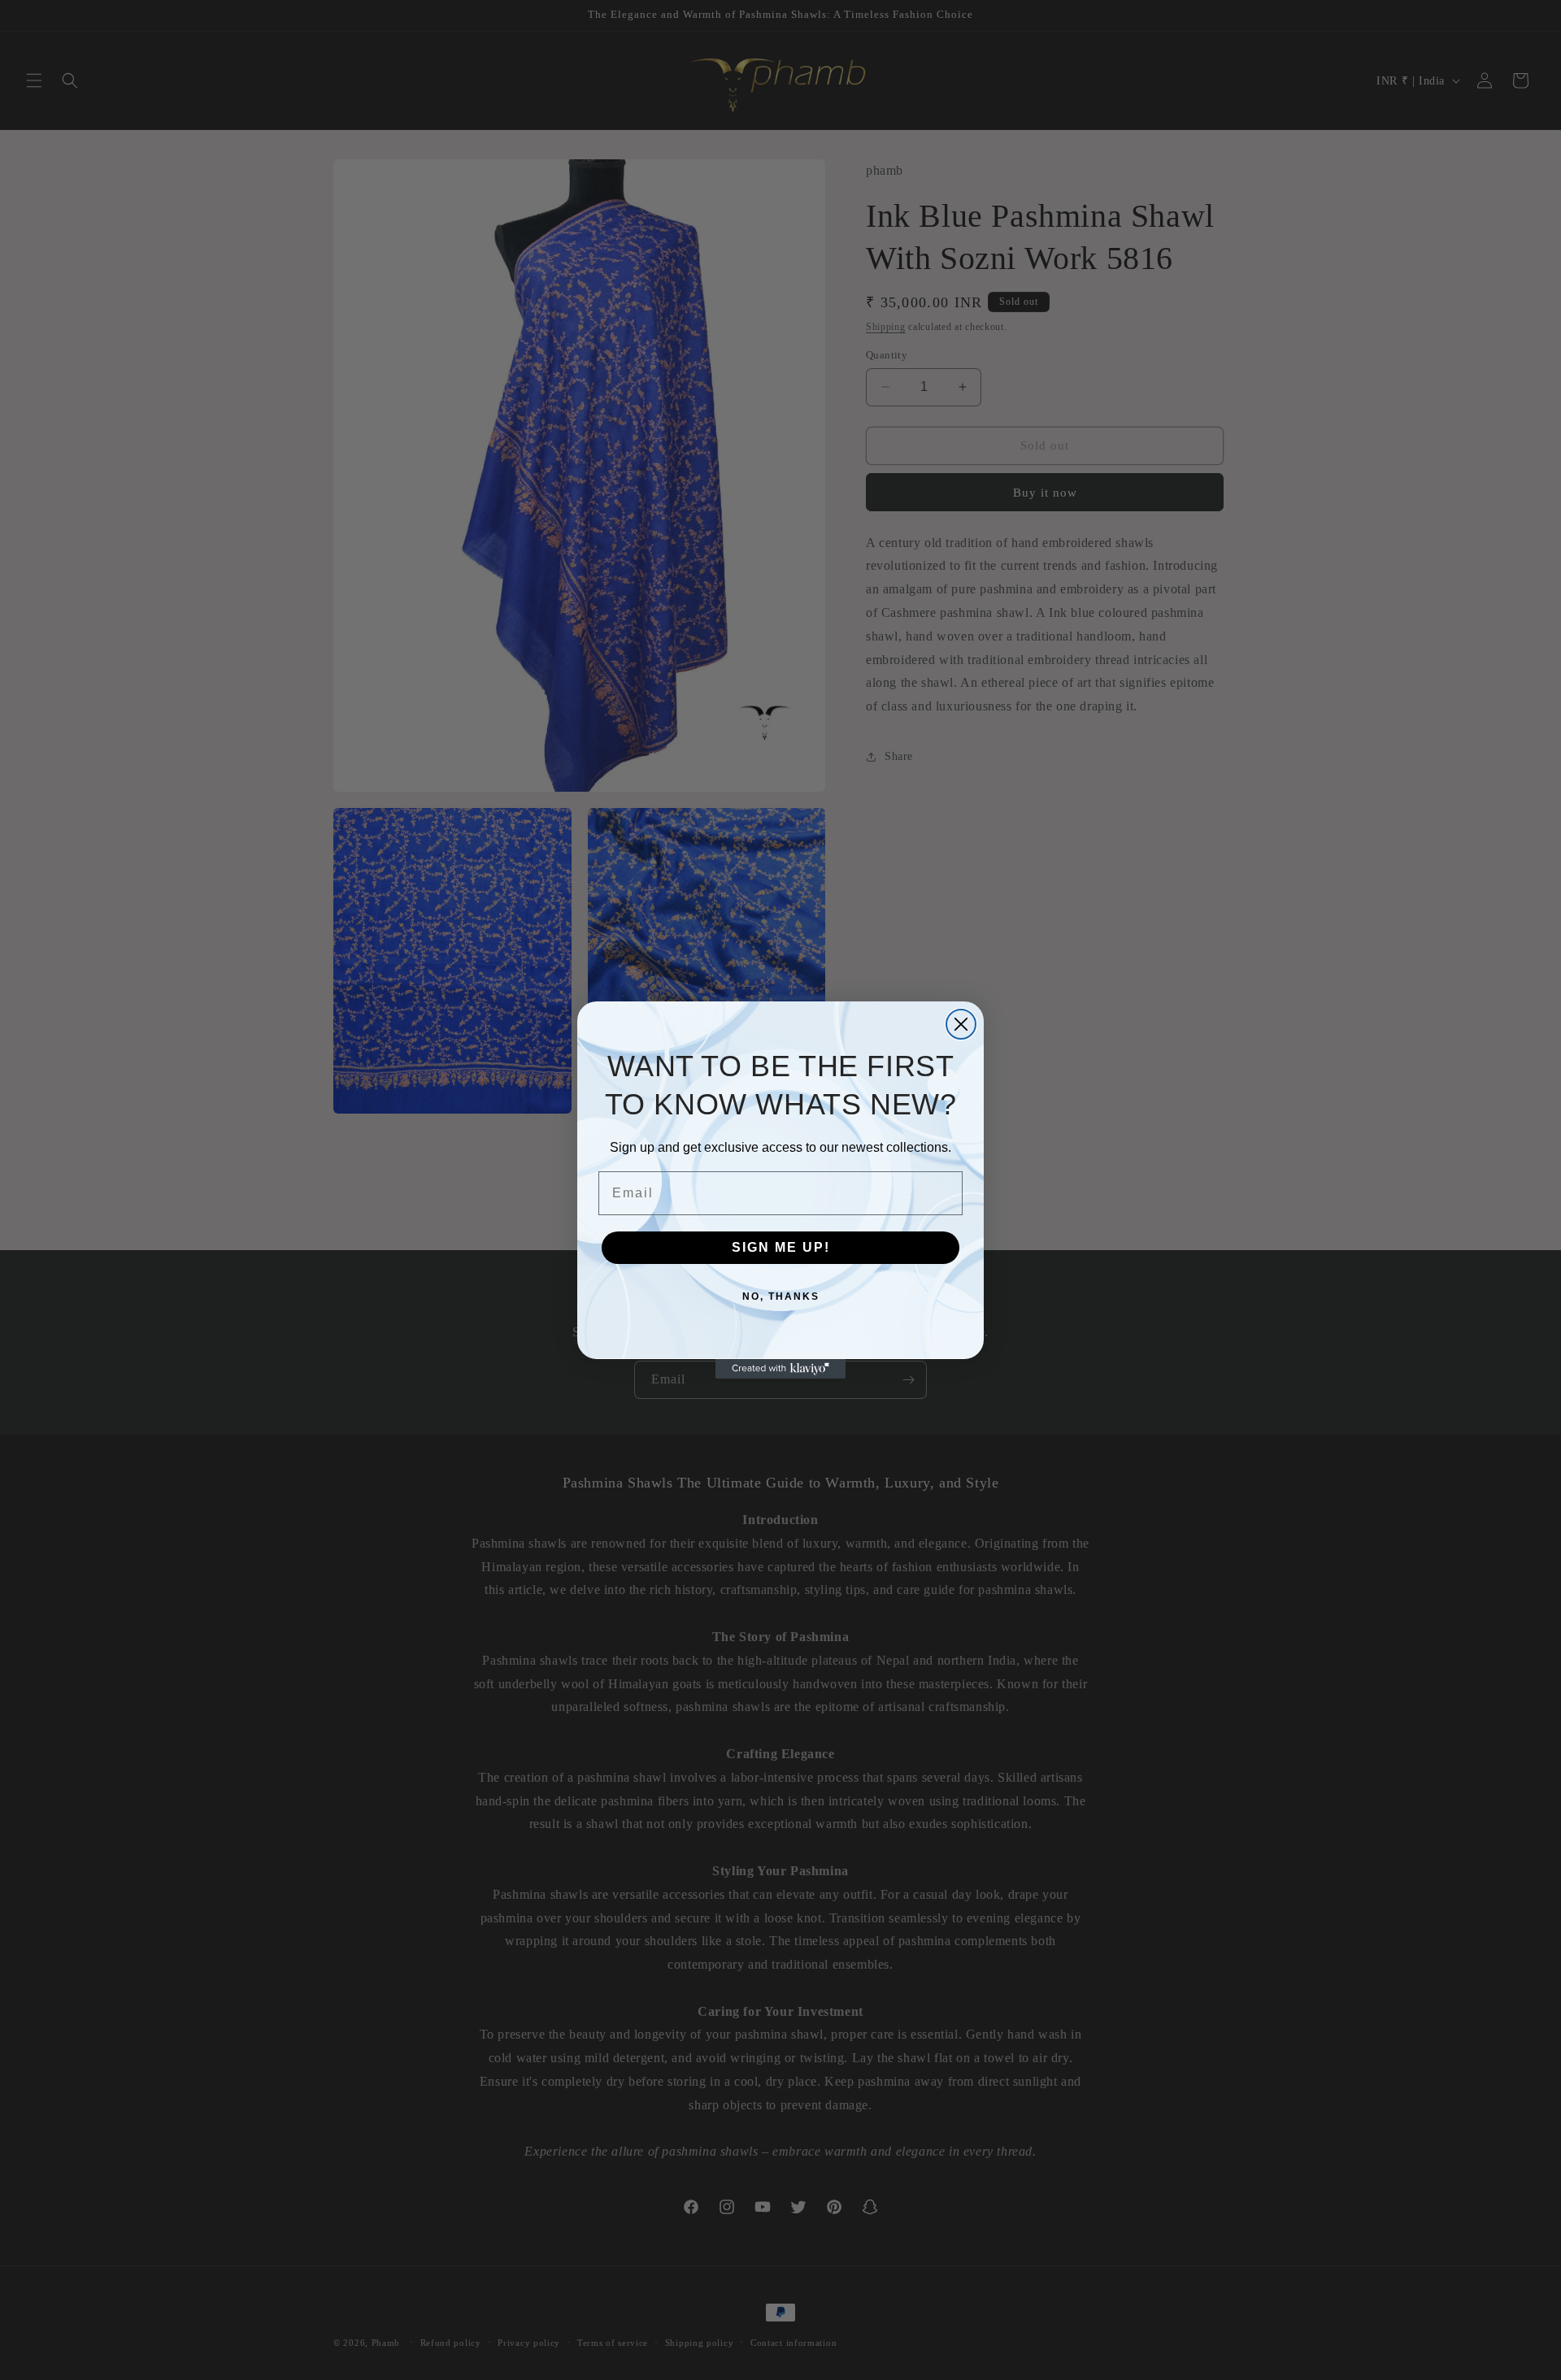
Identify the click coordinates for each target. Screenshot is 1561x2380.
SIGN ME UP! (781, 1247)
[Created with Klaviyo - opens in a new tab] (780, 1369)
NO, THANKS (781, 1296)
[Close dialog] (961, 1024)
